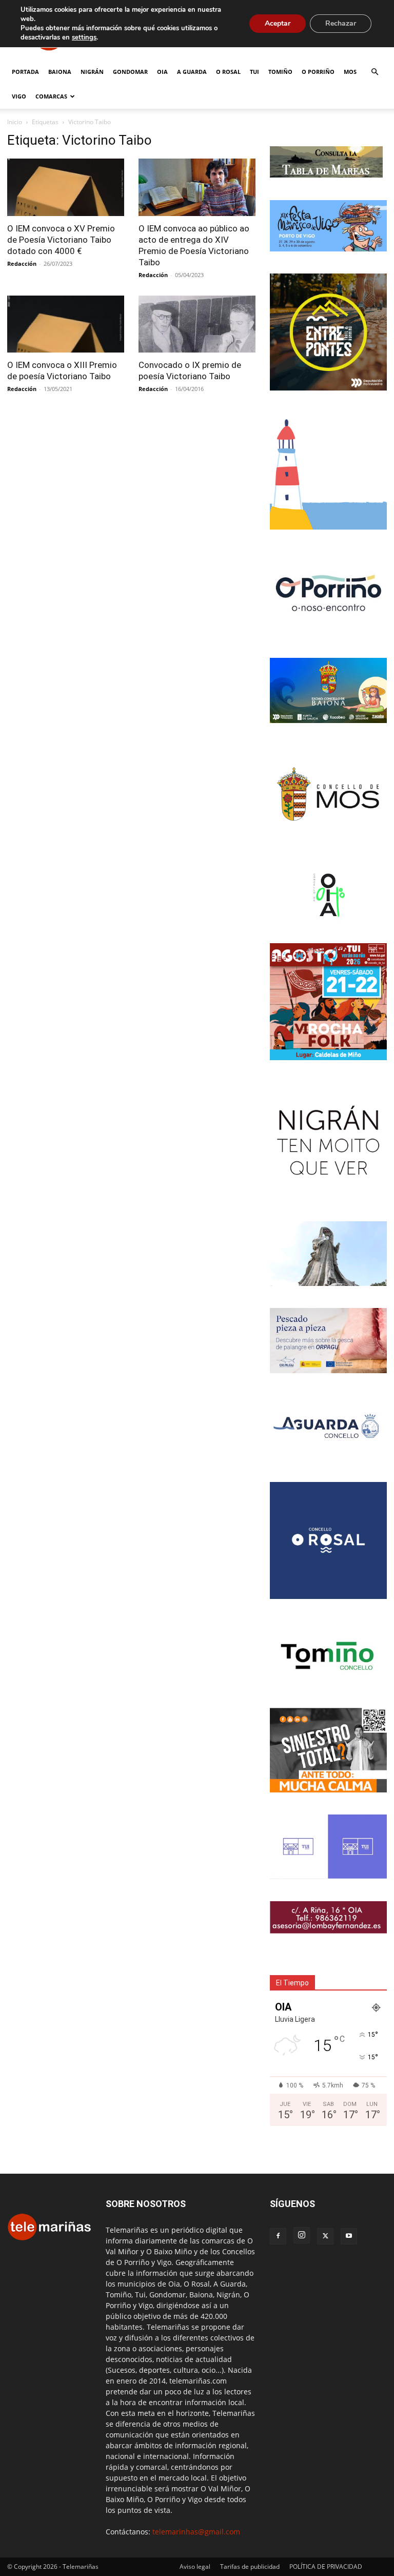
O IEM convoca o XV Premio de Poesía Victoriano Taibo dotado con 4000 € (61, 240)
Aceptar (278, 23)
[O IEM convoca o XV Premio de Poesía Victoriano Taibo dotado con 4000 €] (66, 187)
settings (84, 37)
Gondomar (130, 72)
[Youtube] (349, 2236)
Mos (350, 72)
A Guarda (192, 72)
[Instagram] (302, 2235)
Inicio (15, 122)
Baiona (60, 72)
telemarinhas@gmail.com (196, 2532)
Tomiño (280, 72)
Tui (254, 72)
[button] (375, 72)
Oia (162, 72)
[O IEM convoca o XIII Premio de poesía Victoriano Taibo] (66, 324)
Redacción (22, 264)
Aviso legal (195, 2567)
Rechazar (341, 23)
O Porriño (318, 72)
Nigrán (92, 72)
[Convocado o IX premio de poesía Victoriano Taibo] (197, 324)
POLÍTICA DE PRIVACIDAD (326, 2567)
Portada (25, 72)
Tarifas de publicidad (250, 2567)
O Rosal (228, 72)
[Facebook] (278, 2236)
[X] (325, 2236)
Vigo (19, 96)
